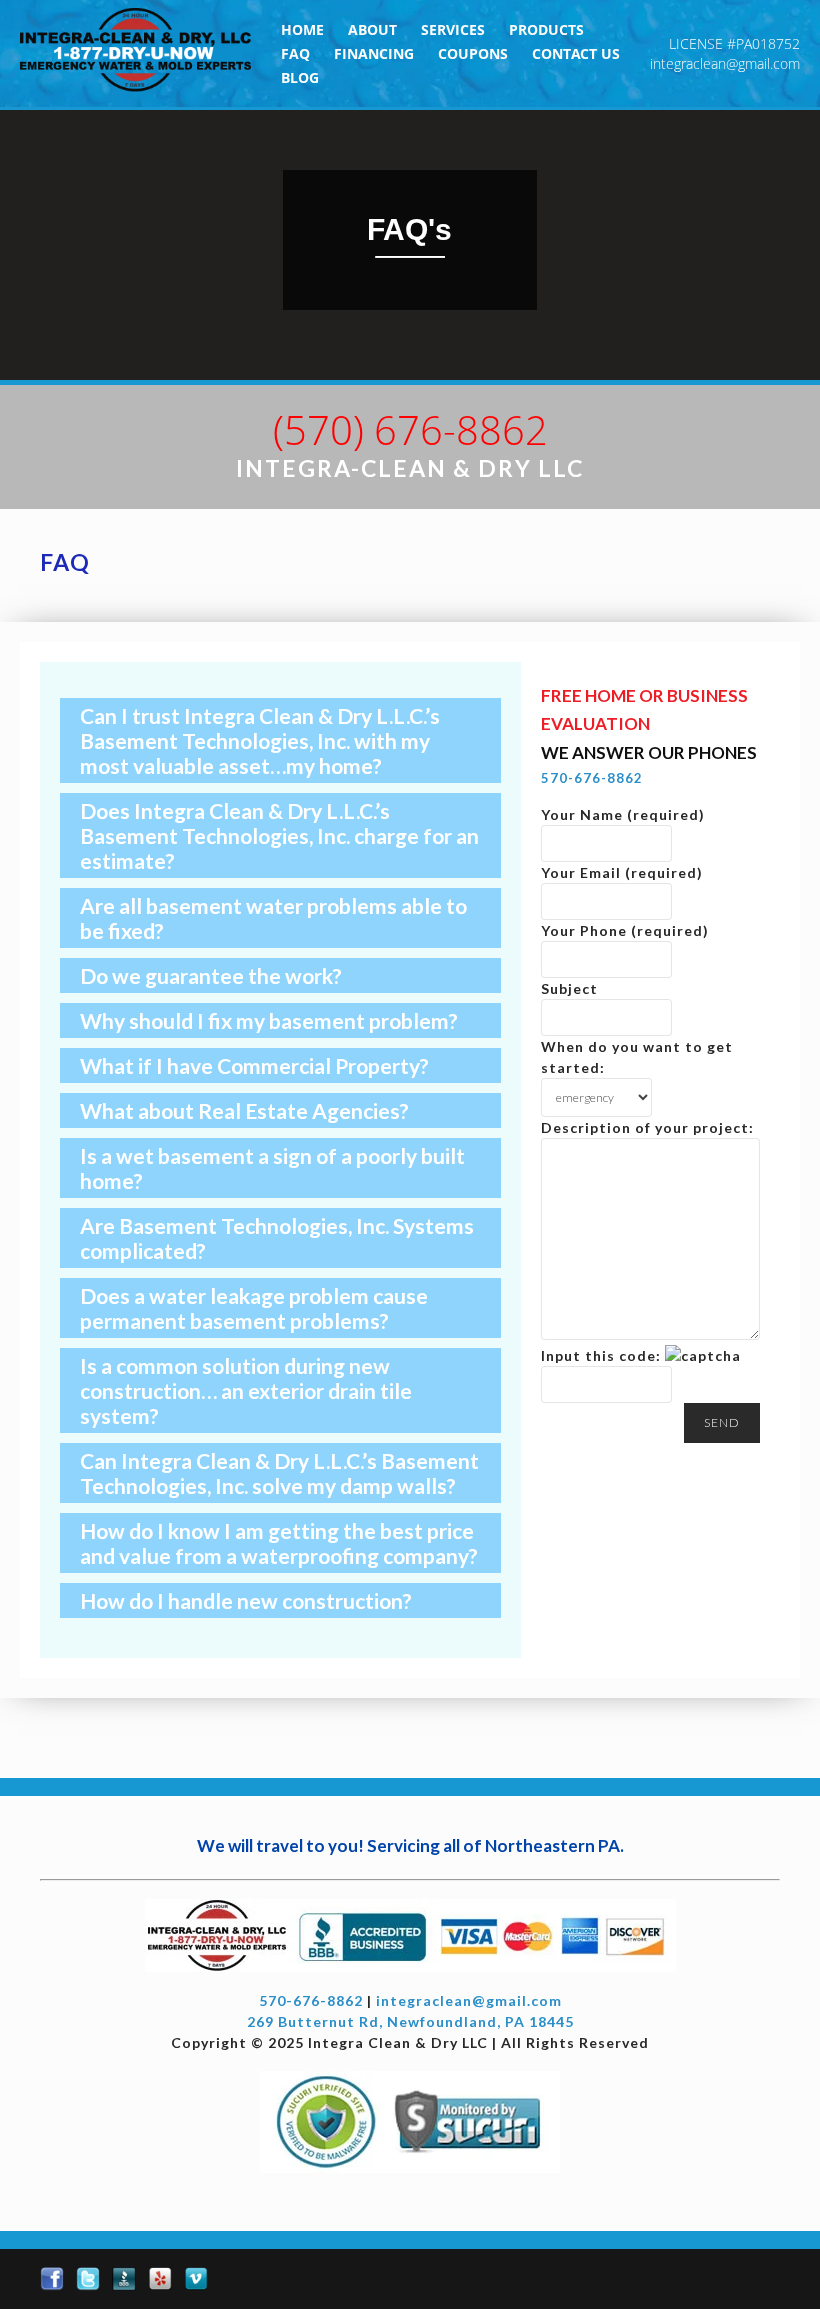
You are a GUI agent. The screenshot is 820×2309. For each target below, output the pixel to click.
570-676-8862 (592, 778)
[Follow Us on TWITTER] (88, 2279)
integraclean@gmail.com (725, 63)
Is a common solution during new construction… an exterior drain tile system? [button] (246, 1390)
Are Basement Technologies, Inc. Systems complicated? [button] (277, 1238)
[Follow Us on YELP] (160, 2279)
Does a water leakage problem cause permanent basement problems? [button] (254, 1308)
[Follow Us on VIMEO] (196, 2279)
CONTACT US (576, 53)
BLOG (300, 77)
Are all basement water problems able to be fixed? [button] (273, 918)
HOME (302, 29)
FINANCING (374, 53)
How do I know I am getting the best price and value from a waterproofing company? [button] (279, 1543)
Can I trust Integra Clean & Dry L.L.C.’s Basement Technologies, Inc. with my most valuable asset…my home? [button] (260, 740)
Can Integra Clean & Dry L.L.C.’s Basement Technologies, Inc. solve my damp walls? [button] (279, 1473)
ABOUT (372, 29)
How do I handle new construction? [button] (246, 1600)
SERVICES (453, 29)
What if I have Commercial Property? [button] (254, 1065)
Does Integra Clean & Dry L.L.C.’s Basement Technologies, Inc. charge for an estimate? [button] (279, 835)
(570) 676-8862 (410, 429)
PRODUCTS (546, 29)
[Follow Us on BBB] (124, 2279)
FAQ (295, 53)
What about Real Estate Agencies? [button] (244, 1110)
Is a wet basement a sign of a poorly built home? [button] (272, 1168)
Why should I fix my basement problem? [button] (269, 1020)
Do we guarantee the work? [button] (211, 975)
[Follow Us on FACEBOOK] (52, 2279)
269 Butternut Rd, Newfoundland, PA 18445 (410, 2021)
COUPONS (473, 53)
